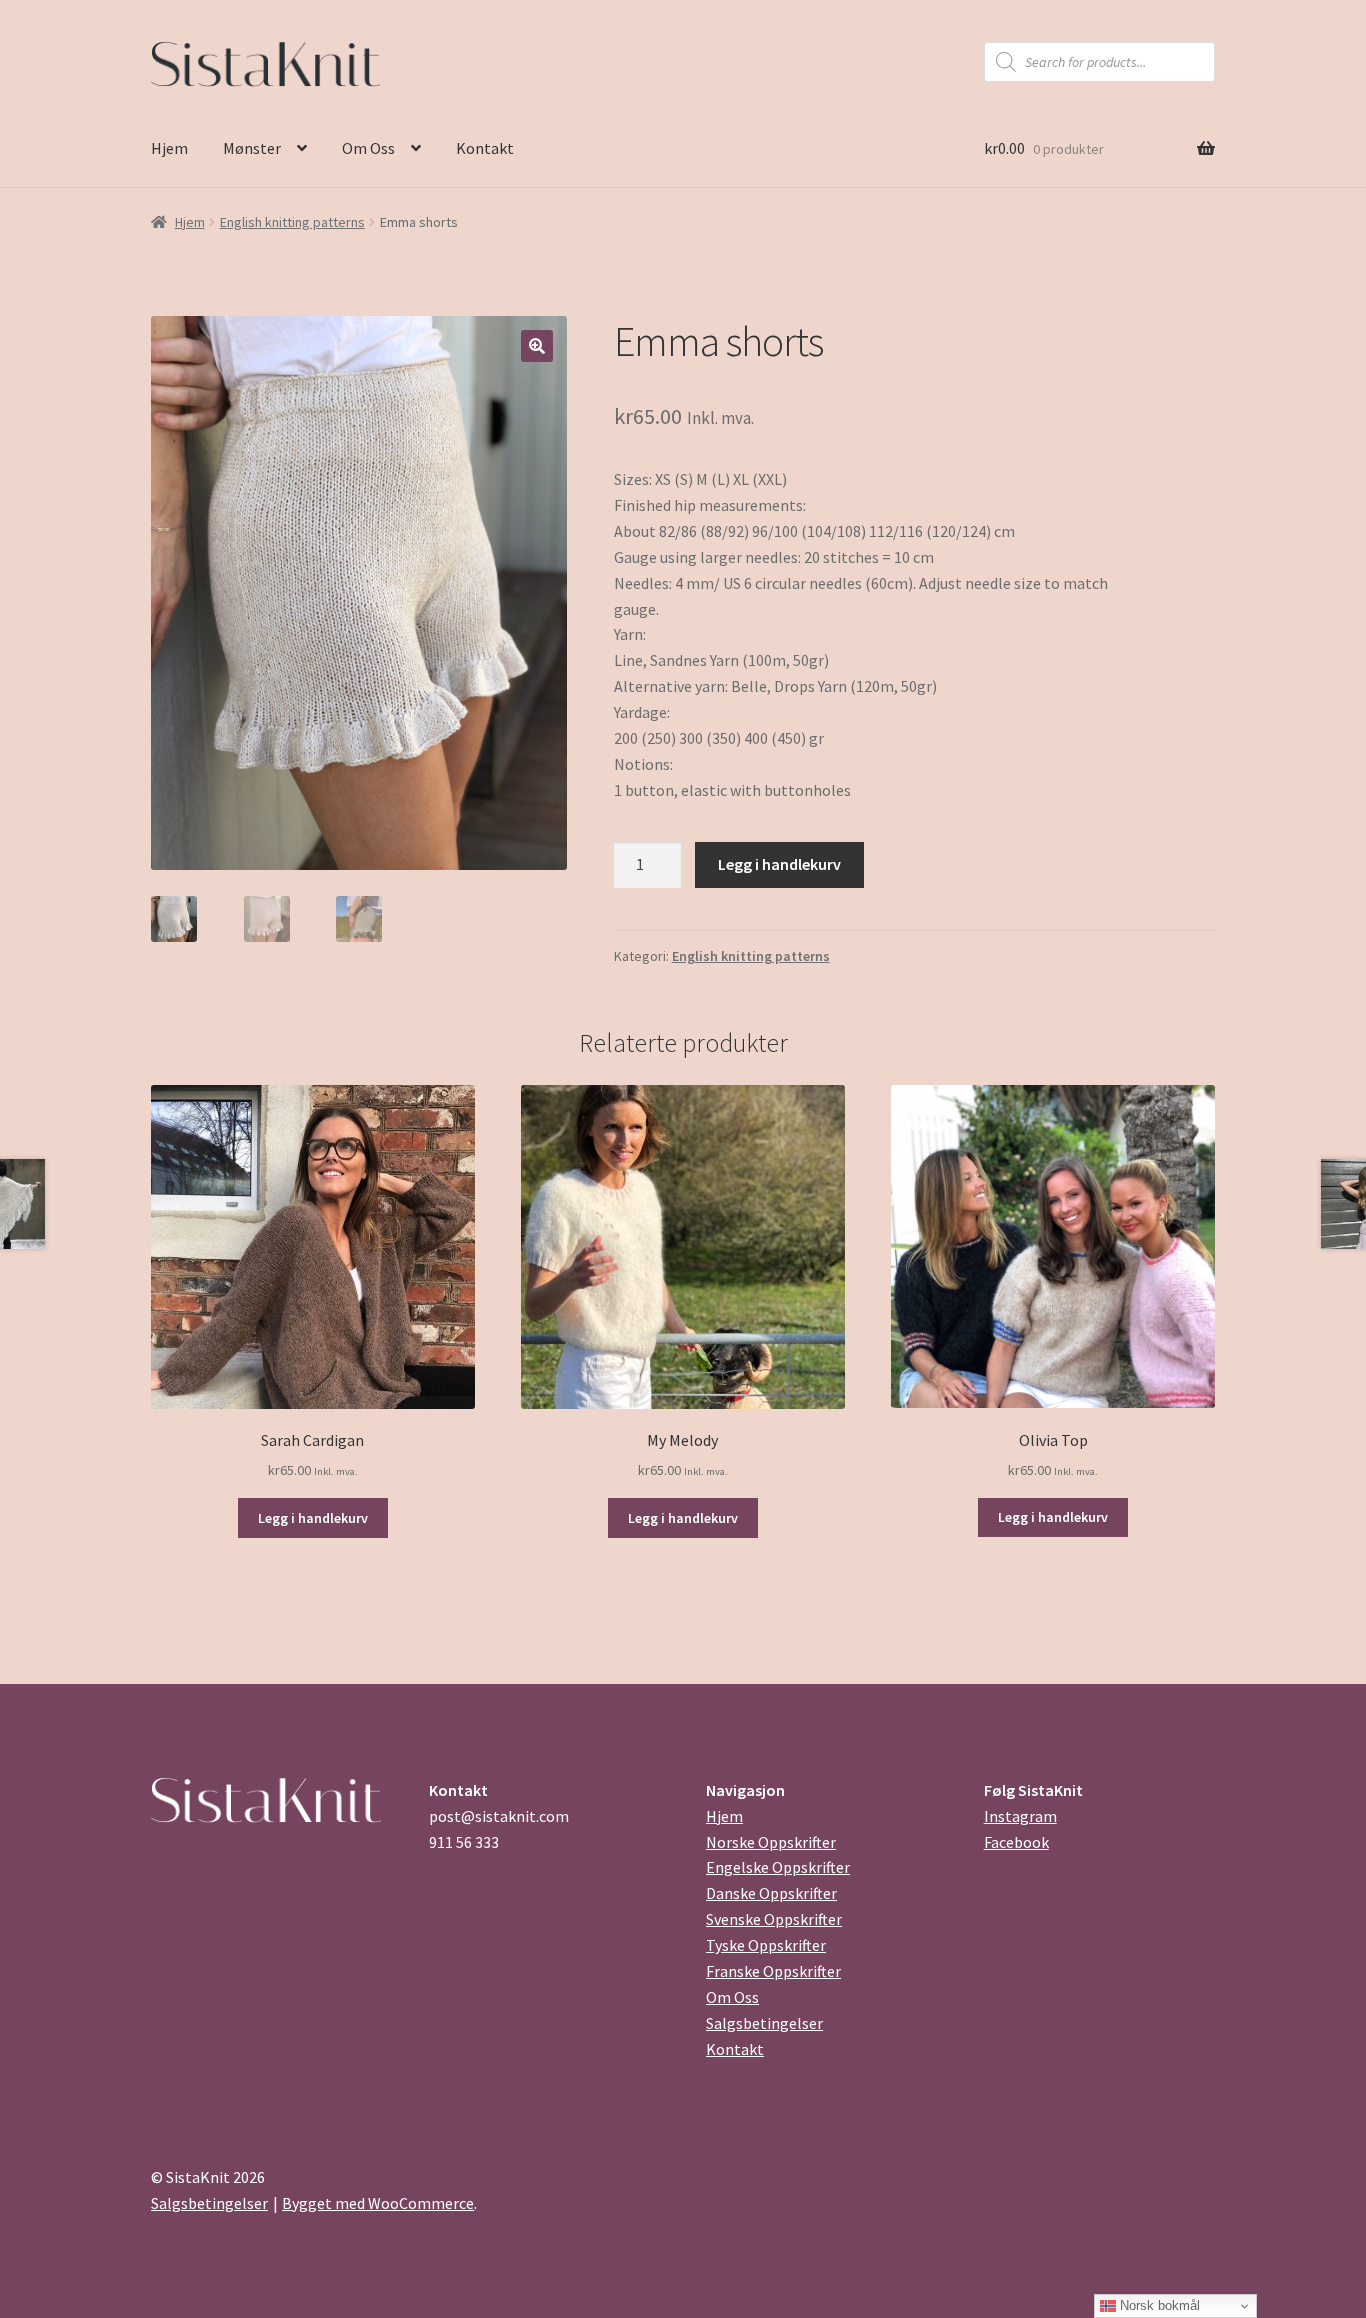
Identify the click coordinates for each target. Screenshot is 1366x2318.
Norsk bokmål (1158, 2305)
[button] (537, 346)
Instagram (1020, 1816)
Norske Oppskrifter (771, 1842)
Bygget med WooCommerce (378, 2203)
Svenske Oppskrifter (774, 1919)
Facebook (1016, 1842)
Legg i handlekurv (779, 864)
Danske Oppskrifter (771, 1893)
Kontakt (485, 148)
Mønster (252, 148)
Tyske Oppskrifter (766, 1945)
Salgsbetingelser (764, 2023)
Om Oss (368, 148)
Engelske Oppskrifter (778, 1867)
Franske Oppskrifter (773, 1971)
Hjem (169, 148)
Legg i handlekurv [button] (313, 1518)
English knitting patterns (292, 222)
